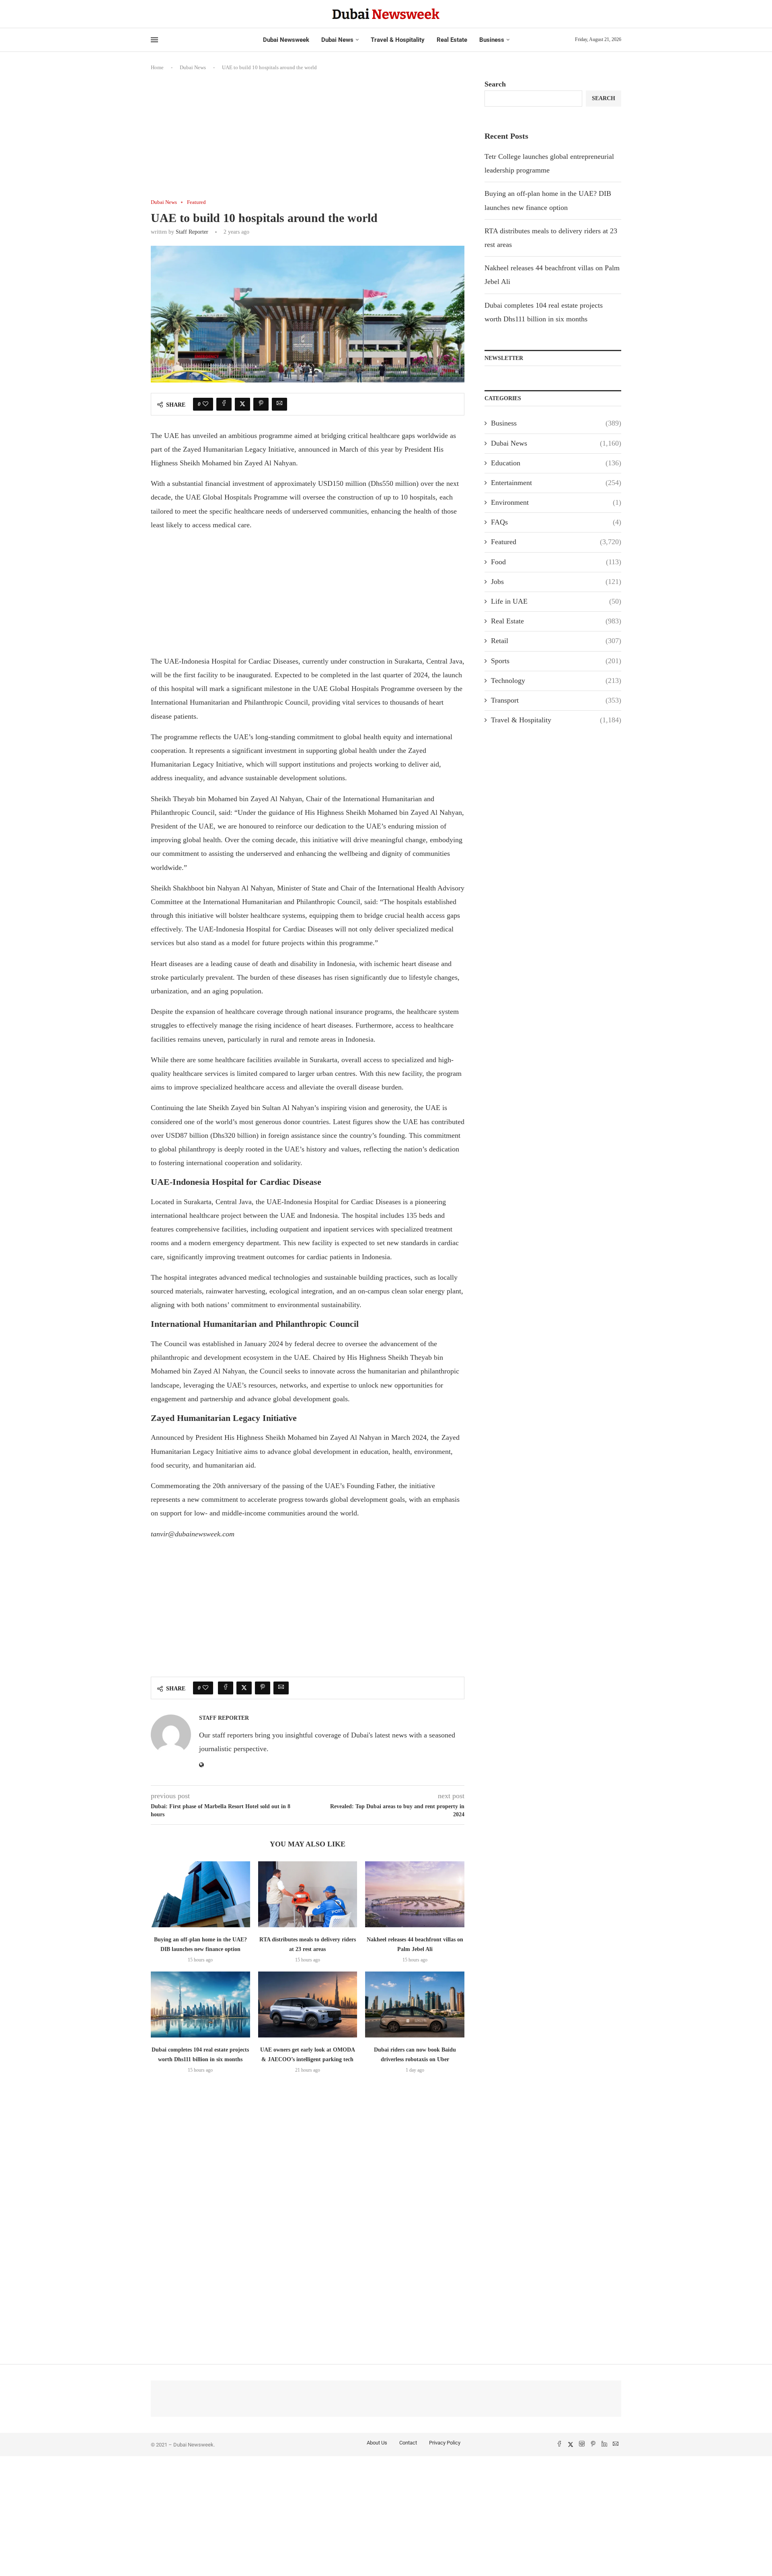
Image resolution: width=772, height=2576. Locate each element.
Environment (556, 502)
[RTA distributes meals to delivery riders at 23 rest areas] (308, 1894)
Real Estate (452, 40)
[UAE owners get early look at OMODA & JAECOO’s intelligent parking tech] (308, 2004)
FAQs (556, 522)
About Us (377, 2443)
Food (556, 562)
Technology (556, 680)
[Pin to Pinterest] (261, 404)
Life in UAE (556, 601)
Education (556, 463)
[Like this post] (205, 404)
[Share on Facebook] (224, 404)
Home (157, 67)
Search (495, 84)
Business (492, 40)
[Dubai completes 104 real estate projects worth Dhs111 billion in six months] (200, 2004)
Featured (556, 542)
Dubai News (337, 40)
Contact (408, 2443)
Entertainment (556, 483)
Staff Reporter (192, 232)
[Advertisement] (308, 140)
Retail (556, 641)
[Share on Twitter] (242, 404)
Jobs (556, 582)
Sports (556, 661)
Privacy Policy (445, 2443)
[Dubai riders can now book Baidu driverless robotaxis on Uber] (415, 2004)
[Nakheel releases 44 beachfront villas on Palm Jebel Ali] (415, 1894)
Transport (556, 700)
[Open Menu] (154, 40)
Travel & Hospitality (398, 40)
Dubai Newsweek (286, 40)
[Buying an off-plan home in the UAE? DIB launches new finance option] (200, 1894)
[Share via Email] (279, 404)
